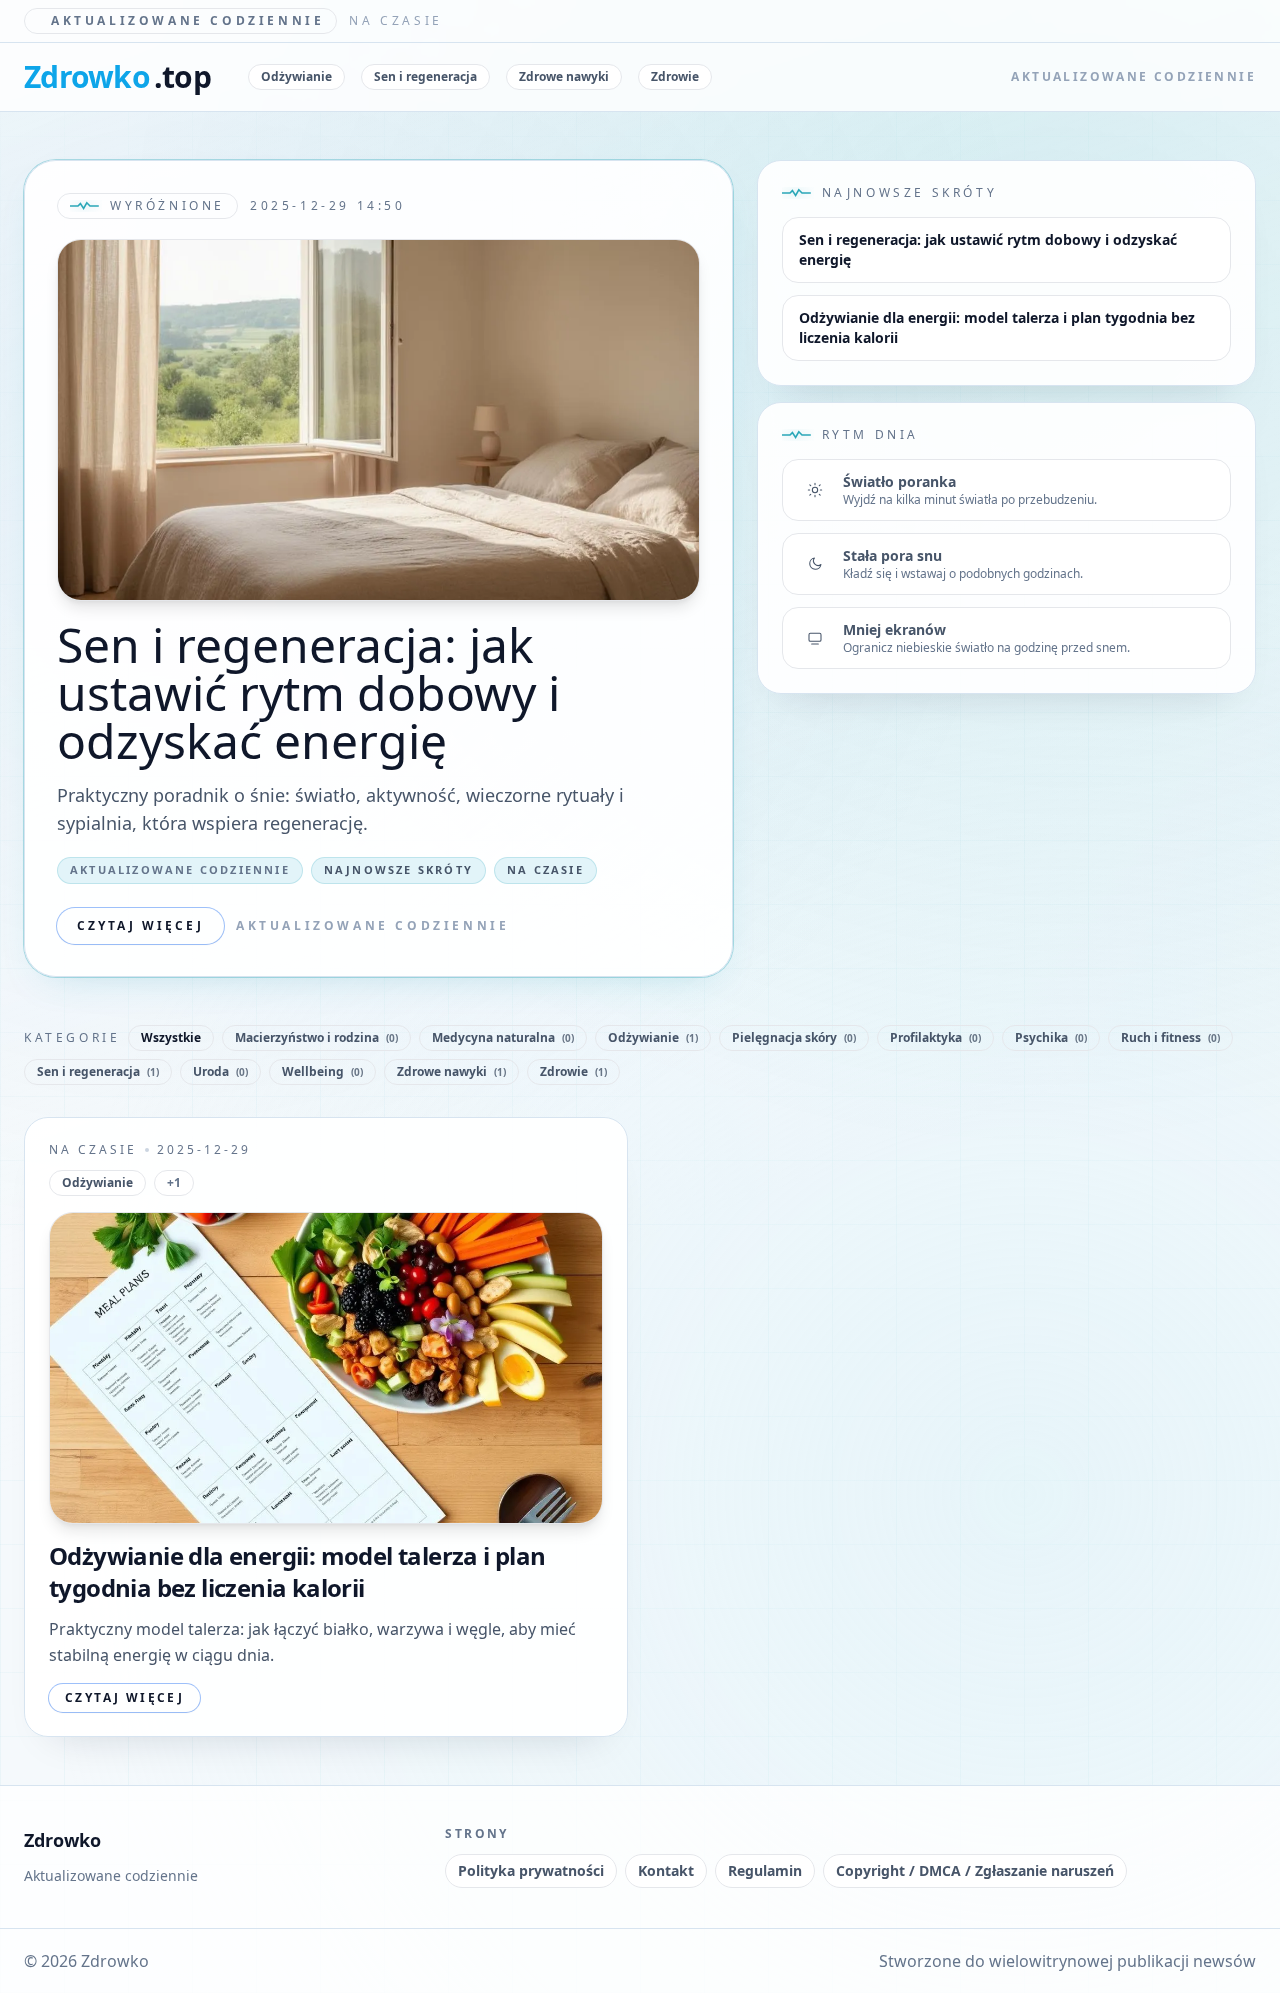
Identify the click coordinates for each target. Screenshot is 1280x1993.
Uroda (220, 1071)
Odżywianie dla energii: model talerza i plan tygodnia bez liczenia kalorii (997, 327)
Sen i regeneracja (425, 76)
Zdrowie (675, 76)
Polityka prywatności (531, 1870)
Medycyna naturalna (503, 1037)
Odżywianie (296, 76)
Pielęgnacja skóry (794, 1037)
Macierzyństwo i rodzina (316, 1037)
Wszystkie (171, 1037)
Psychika (1051, 1037)
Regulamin (765, 1870)
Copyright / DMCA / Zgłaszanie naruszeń (975, 1870)
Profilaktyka (935, 1037)
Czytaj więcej (140, 925)
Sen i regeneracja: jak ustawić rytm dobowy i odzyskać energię (308, 692)
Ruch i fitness (1170, 1037)
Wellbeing (322, 1071)
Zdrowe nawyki (564, 76)
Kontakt (666, 1870)
